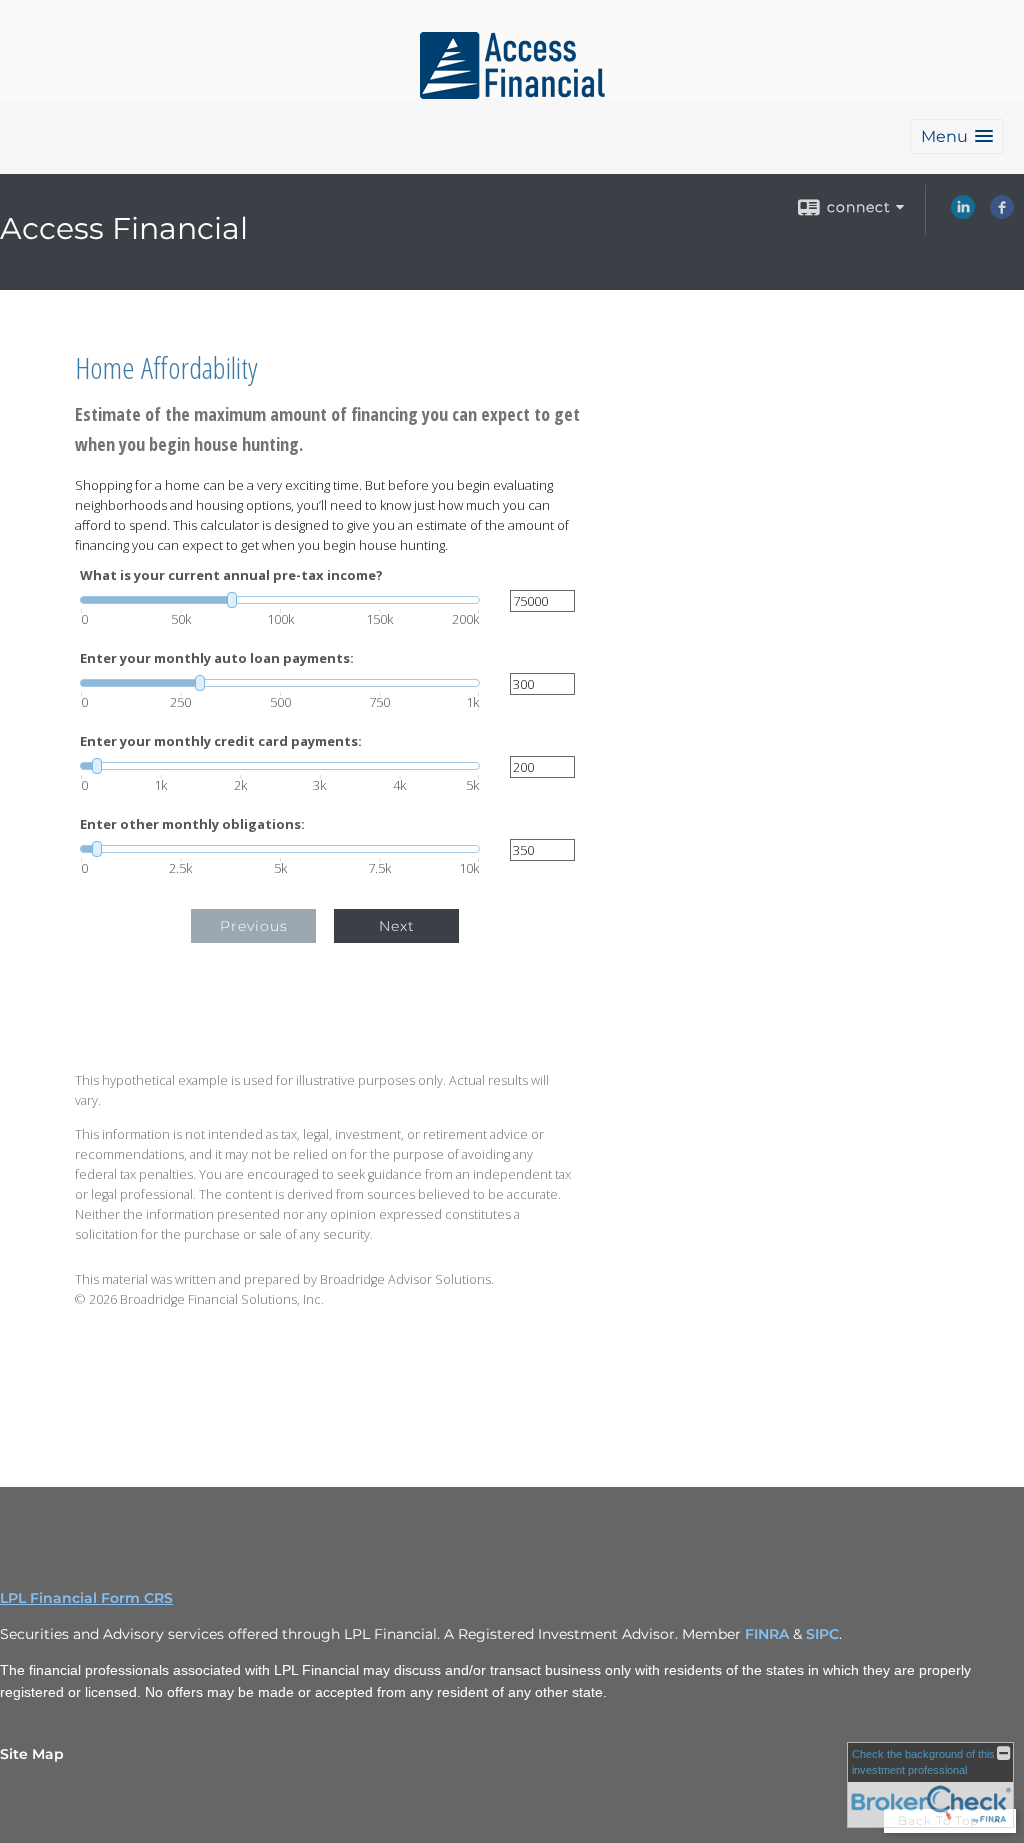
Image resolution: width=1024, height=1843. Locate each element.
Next (397, 926)
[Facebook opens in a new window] (1002, 214)
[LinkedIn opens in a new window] (963, 214)
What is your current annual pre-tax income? (231, 575)
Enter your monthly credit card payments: (221, 741)
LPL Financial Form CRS (86, 1598)
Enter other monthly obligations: (192, 824)
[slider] (280, 600)
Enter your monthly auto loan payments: (217, 658)
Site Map (32, 1754)
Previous (254, 926)
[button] (957, 136)
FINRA (769, 1634)
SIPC (822, 1634)
